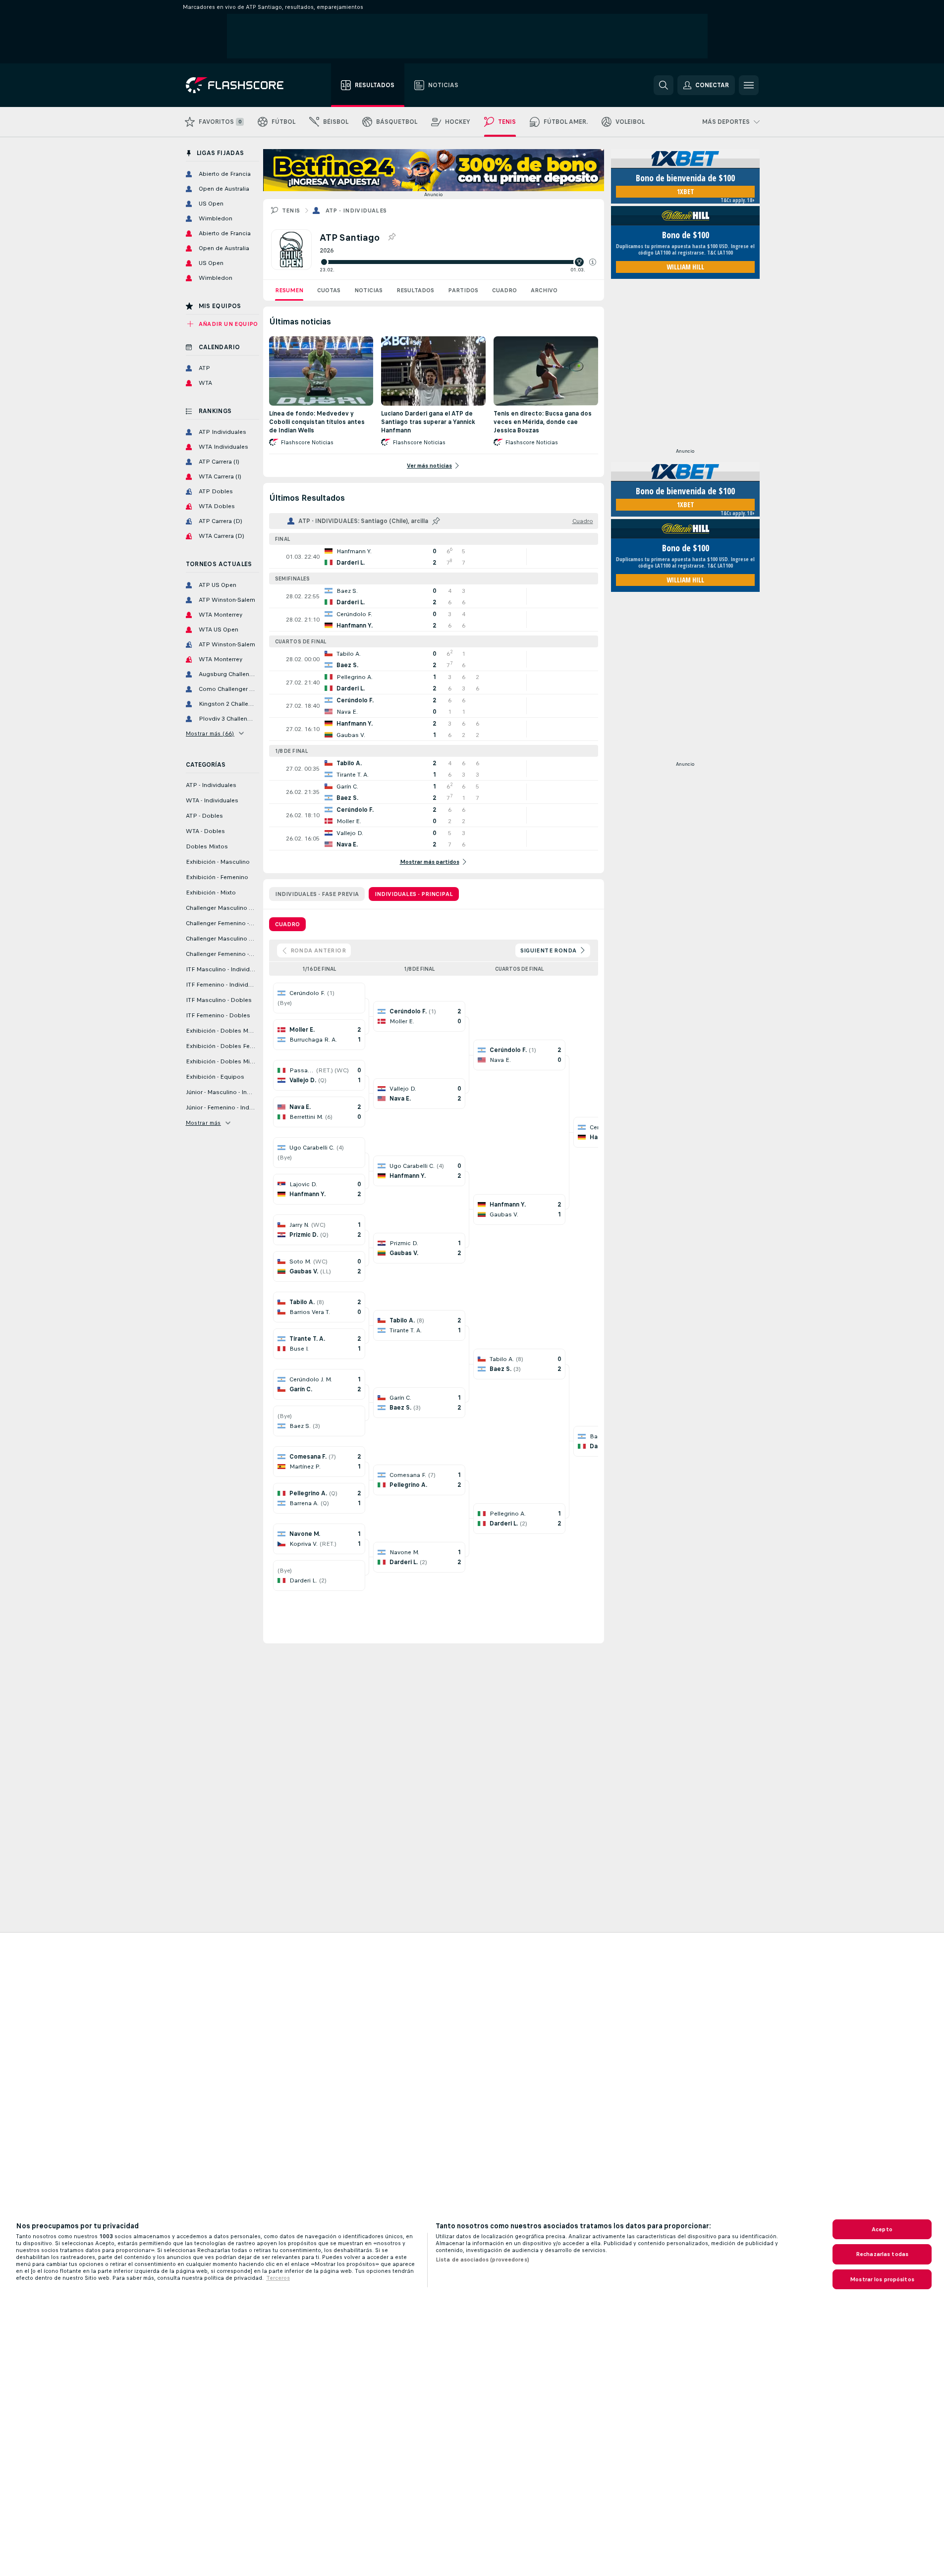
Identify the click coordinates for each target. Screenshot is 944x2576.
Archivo (544, 290)
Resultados (415, 290)
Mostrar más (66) (210, 734)
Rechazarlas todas (882, 2254)
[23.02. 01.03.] (458, 262)
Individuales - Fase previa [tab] (317, 894)
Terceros (278, 2278)
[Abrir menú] (749, 85)
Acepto (882, 2229)
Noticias (368, 290)
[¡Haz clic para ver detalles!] (434, 557)
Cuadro (504, 290)
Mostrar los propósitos (882, 2279)
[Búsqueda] (664, 85)
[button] (593, 262)
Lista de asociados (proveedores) (482, 2260)
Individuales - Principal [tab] (414, 894)
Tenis (291, 210)
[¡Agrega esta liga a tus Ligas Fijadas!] (391, 237)
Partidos (463, 290)
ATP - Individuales (356, 210)
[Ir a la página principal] (242, 85)
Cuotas (329, 290)
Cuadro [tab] (287, 924)
